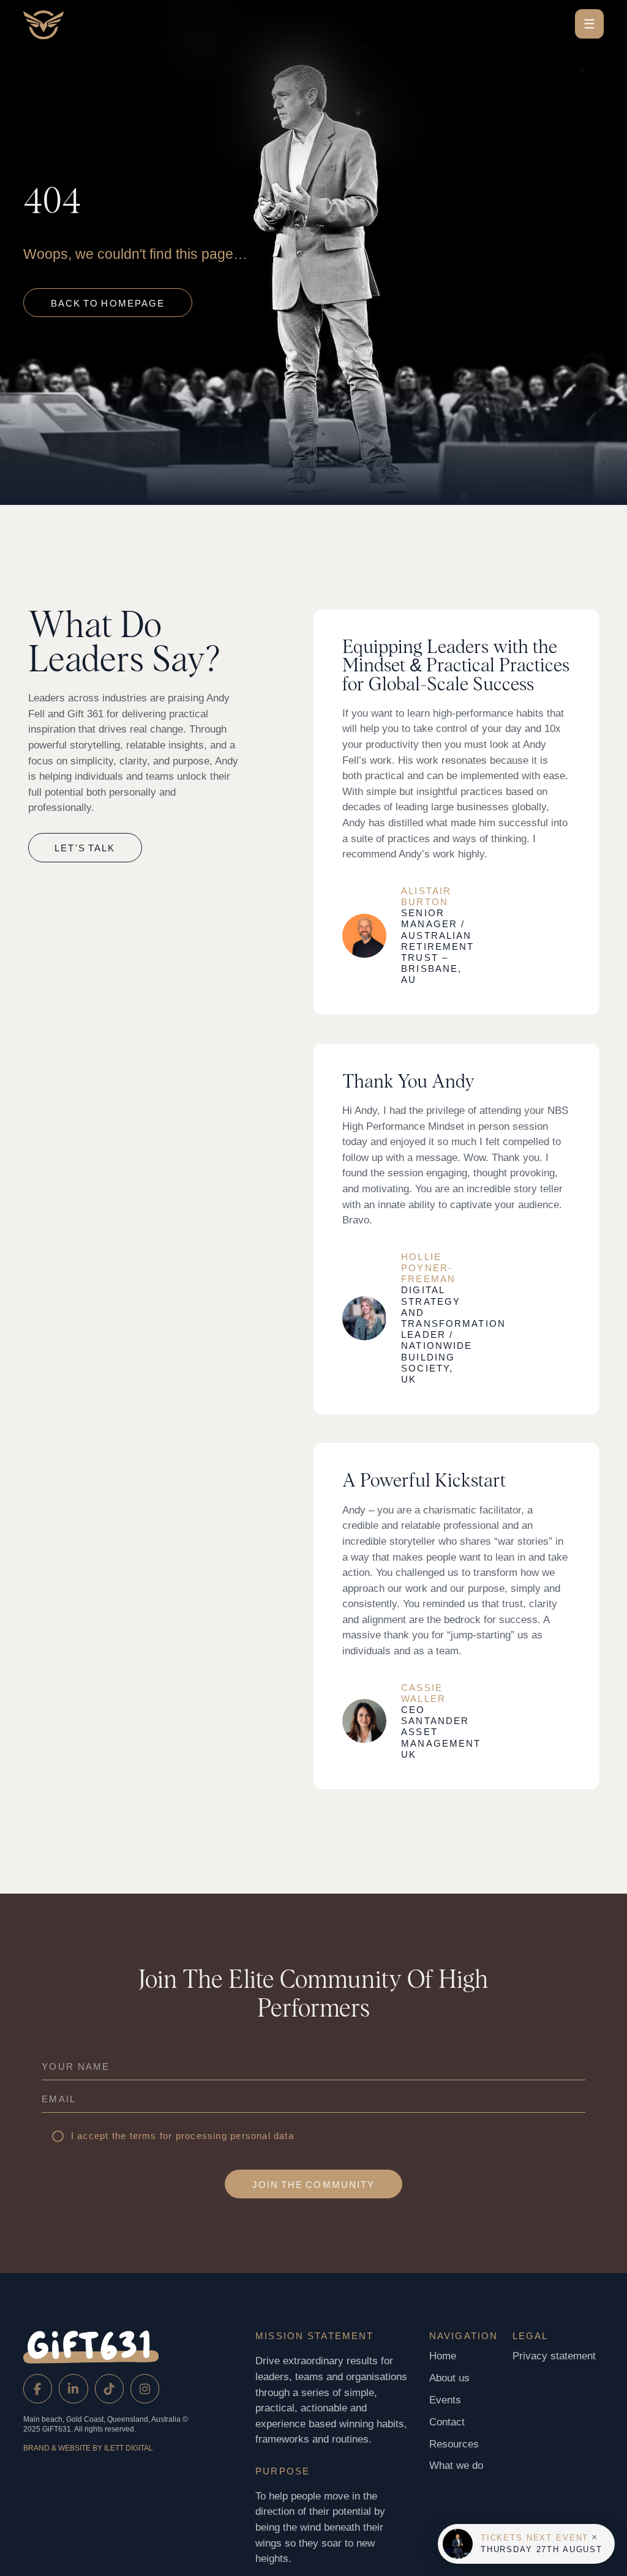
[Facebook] (38, 2388)
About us (449, 2378)
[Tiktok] (109, 2388)
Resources (454, 2444)
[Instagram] (145, 2388)
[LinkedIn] (73, 2388)
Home (443, 2356)
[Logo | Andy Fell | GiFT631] (81, 25)
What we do (456, 2466)
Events (445, 2400)
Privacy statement (554, 2356)
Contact (447, 2422)
